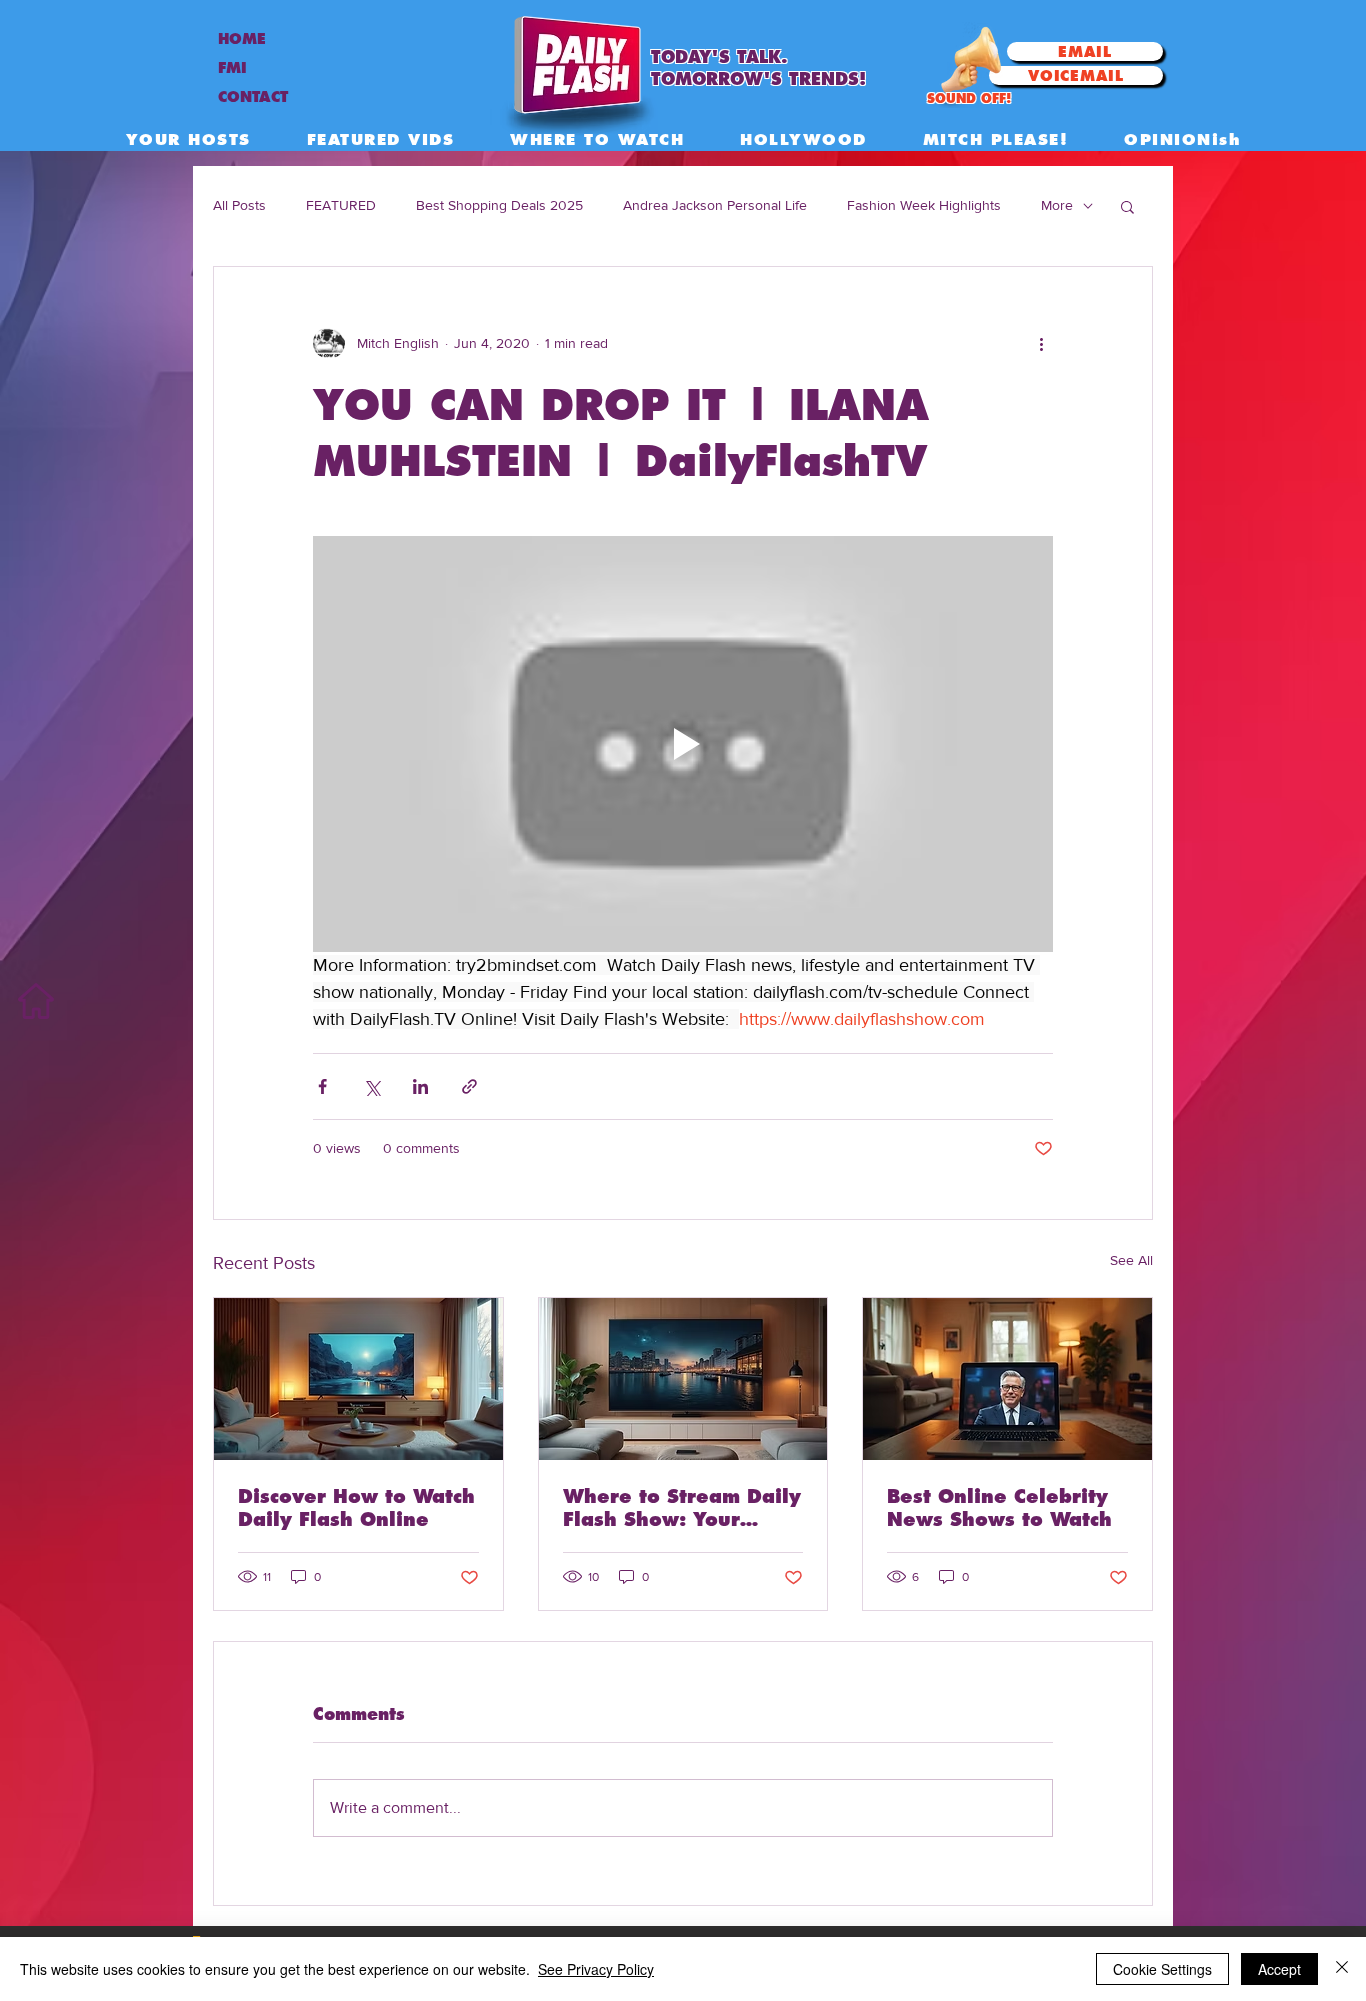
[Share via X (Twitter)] (371, 1086)
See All (1131, 1260)
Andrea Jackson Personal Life (715, 205)
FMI (232, 68)
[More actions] (1041, 343)
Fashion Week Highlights (924, 205)
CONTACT (253, 97)
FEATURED (341, 205)
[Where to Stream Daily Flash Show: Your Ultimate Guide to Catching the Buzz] (683, 1379)
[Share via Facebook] (322, 1086)
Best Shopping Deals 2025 (499, 205)
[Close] (1342, 1969)
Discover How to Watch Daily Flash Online (356, 1508)
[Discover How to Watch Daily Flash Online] (358, 1379)
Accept (1279, 1969)
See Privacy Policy (596, 1969)
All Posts (239, 205)
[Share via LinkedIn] (420, 1086)
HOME (242, 39)
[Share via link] (469, 1086)
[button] (1127, 206)
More (1057, 205)
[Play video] (683, 744)
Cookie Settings (1162, 1969)
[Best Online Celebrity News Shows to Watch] (1007, 1379)
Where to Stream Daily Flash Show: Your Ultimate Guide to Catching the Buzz (682, 1508)
